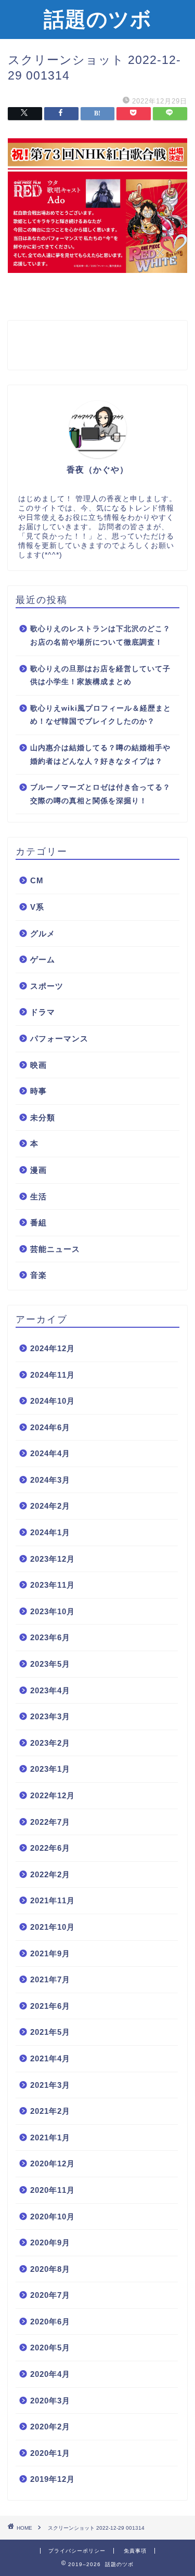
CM (37, 880)
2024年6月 (50, 1427)
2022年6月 (50, 1848)
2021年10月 (53, 1927)
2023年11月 (53, 1585)
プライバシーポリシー (77, 2551)
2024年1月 (50, 1532)
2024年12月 (53, 1348)
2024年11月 (53, 1375)
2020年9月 (50, 2242)
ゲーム (43, 959)
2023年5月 (50, 1664)
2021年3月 (50, 2085)
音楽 (38, 1275)
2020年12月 (53, 2163)
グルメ (43, 933)
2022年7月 (50, 1822)
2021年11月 (53, 1900)
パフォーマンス (59, 1038)
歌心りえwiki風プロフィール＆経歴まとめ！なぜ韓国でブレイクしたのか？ (101, 715)
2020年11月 (53, 2190)
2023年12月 (53, 1559)
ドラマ (43, 1012)
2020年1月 (50, 2453)
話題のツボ (98, 19)
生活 (38, 1197)
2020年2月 (50, 2427)
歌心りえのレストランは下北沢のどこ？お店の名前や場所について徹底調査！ (100, 636)
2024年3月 (50, 1480)
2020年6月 (50, 2322)
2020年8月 (50, 2269)
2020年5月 (50, 2348)
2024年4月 (50, 1453)
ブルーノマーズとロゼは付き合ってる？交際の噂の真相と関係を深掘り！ (100, 794)
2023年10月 (53, 1611)
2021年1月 (50, 2137)
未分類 (43, 1117)
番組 (38, 1222)
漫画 (38, 1170)
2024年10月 (53, 1401)
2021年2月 (50, 2111)
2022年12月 (53, 1795)
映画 (38, 1065)
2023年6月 (50, 1637)
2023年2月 (50, 1743)
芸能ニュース (55, 1249)
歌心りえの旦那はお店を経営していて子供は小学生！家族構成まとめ (100, 676)
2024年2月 (50, 1506)
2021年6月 (50, 2006)
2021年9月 (50, 1953)
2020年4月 (50, 2374)
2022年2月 (50, 1874)
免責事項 (135, 2551)
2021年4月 (50, 2058)
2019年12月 (53, 2479)
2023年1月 (50, 1769)
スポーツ (47, 986)
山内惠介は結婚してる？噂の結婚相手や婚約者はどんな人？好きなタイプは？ (100, 755)
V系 (37, 907)
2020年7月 (50, 2295)
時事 (38, 1091)
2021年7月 (50, 1979)
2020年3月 (50, 2401)
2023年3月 (50, 1716)
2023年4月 (50, 1690)
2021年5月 (50, 2032)
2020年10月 (53, 2217)
